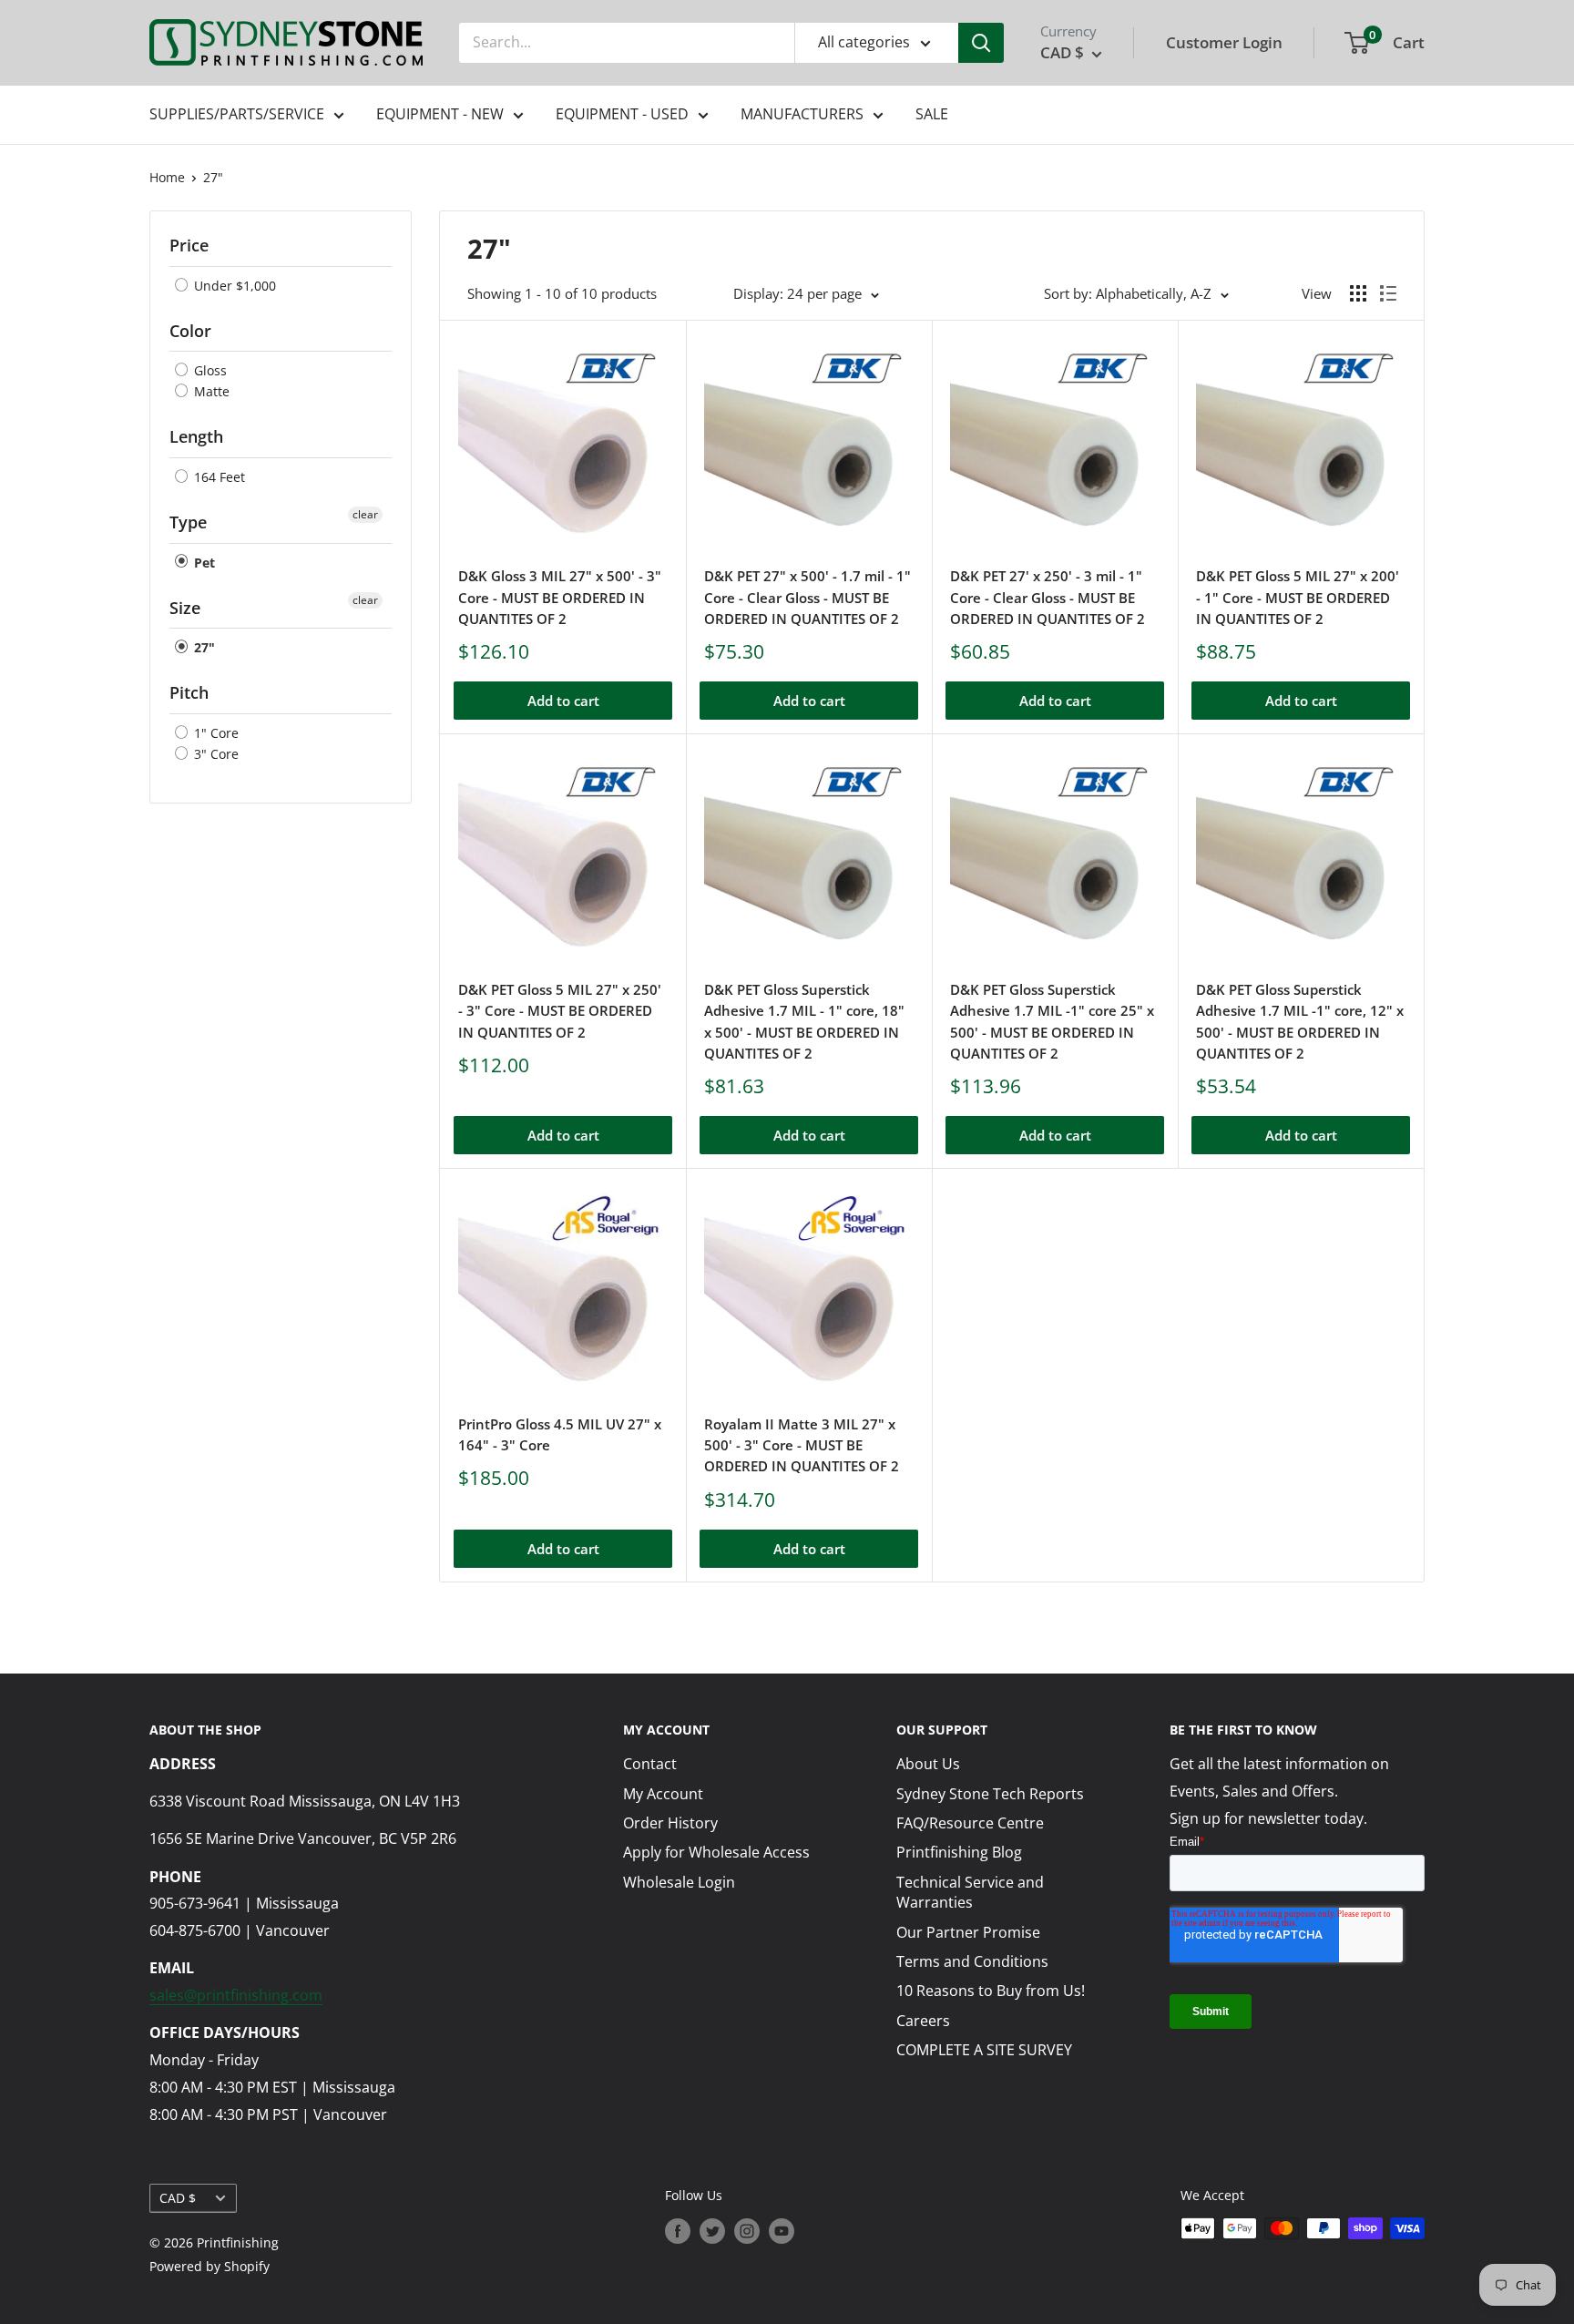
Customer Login (1224, 42)
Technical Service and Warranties (970, 1892)
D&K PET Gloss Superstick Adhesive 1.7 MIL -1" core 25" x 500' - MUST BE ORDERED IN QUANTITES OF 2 (1052, 1021)
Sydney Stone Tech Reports (990, 1794)
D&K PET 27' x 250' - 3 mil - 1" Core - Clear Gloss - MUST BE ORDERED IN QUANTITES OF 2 (1048, 597)
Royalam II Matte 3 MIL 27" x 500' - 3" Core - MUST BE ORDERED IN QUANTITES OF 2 (802, 1445)
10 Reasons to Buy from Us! (991, 1991)
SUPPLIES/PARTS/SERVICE (237, 114)
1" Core (215, 733)
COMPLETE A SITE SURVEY (984, 2050)
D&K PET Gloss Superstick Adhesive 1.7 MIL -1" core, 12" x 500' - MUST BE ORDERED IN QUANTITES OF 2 (1300, 1021)
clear (365, 514)
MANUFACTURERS (802, 114)
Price (189, 245)
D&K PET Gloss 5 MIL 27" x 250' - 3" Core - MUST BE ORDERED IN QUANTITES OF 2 (560, 1011)
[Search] (981, 43)
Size (185, 608)
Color (190, 331)
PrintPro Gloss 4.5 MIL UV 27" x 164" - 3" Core (560, 1434)
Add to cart (563, 701)
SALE (932, 114)
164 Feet (218, 477)
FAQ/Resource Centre (970, 1823)
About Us (928, 1764)
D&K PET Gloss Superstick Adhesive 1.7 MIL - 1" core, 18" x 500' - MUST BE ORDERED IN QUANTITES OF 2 (804, 1021)
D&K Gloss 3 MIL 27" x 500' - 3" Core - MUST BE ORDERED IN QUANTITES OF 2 (560, 597)
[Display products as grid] (1358, 293)
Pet (203, 563)
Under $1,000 (233, 286)
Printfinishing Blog (959, 1852)
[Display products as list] (1388, 293)
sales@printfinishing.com (236, 1995)
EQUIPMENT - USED (622, 114)
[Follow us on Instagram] (747, 2230)
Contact (650, 1764)
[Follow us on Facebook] (678, 2230)
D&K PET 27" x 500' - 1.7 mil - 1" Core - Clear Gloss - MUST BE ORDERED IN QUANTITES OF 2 (807, 597)
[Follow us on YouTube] (782, 2230)
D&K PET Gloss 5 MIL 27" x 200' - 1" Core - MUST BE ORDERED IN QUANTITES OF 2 (1298, 597)
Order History (670, 1823)
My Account (663, 1794)
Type (188, 522)
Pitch (189, 692)
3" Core (215, 754)
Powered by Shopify (210, 2266)
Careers (923, 2021)
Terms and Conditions (972, 1961)
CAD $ (178, 2198)
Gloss (209, 370)
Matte (210, 391)
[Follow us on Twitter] (712, 2230)
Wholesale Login (679, 1882)
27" (213, 177)
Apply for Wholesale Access (716, 1852)
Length (196, 436)
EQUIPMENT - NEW (440, 114)
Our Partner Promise (968, 1932)
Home (167, 177)
